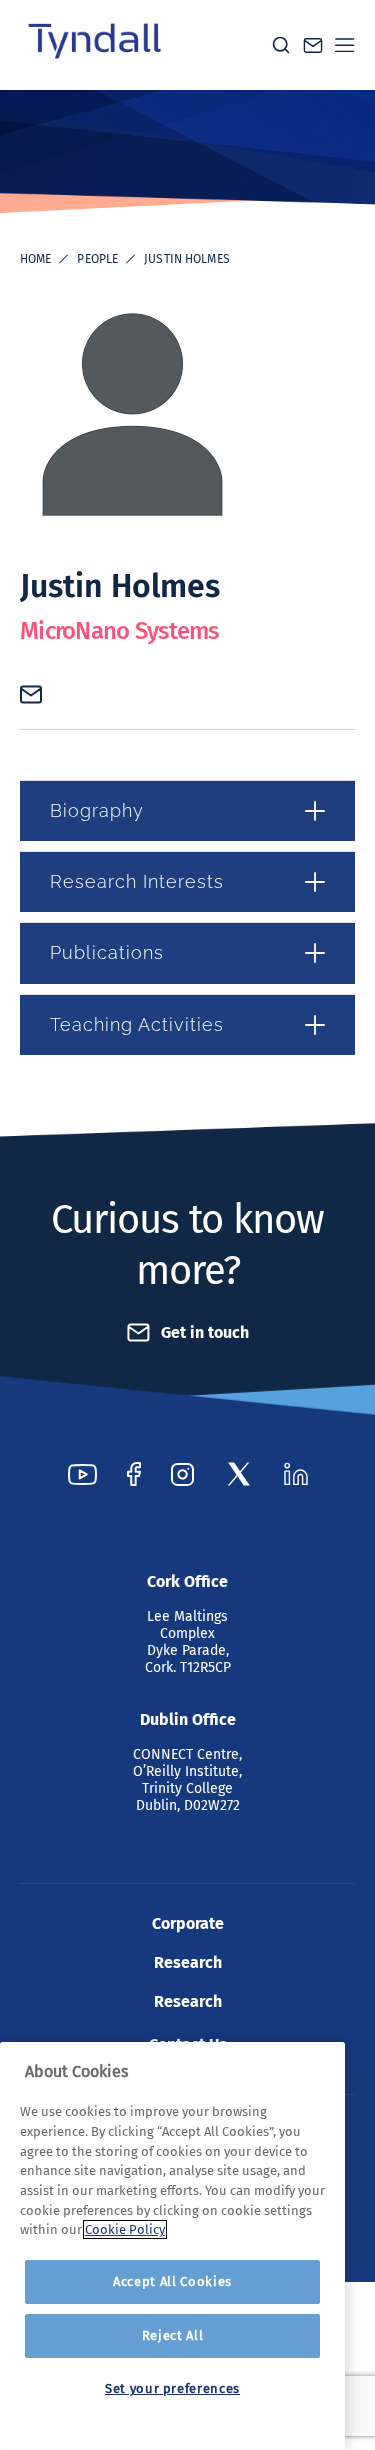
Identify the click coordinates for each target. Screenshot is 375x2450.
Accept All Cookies (172, 2281)
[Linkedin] (296, 1474)
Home (35, 259)
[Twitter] (239, 1474)
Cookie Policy (125, 2229)
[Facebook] (134, 1474)
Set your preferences (172, 2388)
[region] (172, 2246)
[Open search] (281, 45)
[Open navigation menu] (345, 45)
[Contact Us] (313, 45)
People (97, 259)
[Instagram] (182, 1474)
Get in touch (205, 1332)
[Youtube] (82, 1474)
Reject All (173, 2335)
